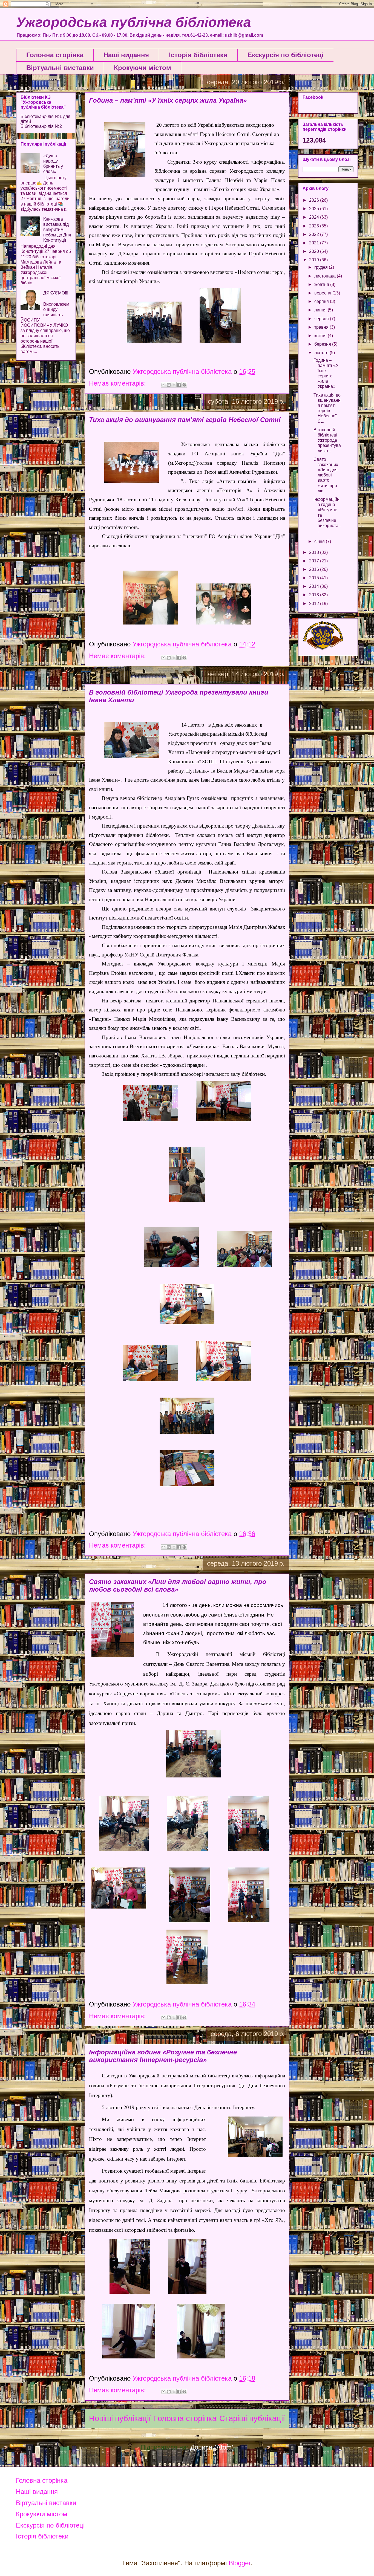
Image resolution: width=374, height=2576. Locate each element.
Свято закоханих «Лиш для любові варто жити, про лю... (326, 475)
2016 (315, 569)
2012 (315, 604)
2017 (315, 561)
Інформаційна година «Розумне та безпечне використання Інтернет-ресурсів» (163, 2056)
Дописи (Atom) (212, 2447)
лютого (322, 353)
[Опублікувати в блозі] (169, 385)
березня (323, 344)
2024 (315, 217)
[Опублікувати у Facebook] (179, 385)
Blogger (240, 2563)
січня (320, 541)
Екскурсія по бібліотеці (286, 55)
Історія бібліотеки (198, 55)
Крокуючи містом (143, 68)
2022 (315, 234)
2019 (315, 260)
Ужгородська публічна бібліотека (134, 22)
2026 (315, 200)
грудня (322, 267)
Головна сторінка (55, 55)
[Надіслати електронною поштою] (163, 385)
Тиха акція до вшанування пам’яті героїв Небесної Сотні (185, 420)
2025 (315, 209)
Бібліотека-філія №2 (41, 126)
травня (322, 327)
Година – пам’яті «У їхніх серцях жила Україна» (168, 100)
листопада (326, 276)
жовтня (322, 284)
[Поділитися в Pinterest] (184, 385)
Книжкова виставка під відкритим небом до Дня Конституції (57, 230)
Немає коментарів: (118, 383)
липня (321, 310)
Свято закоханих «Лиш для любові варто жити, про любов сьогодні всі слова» (178, 1585)
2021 (315, 243)
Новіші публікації (120, 2418)
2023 (315, 226)
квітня (321, 336)
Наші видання (126, 55)
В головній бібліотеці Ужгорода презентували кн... (327, 440)
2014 (315, 586)
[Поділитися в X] (174, 385)
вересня (323, 293)
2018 (315, 552)
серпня (322, 301)
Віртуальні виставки (60, 68)
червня (322, 319)
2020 (315, 251)
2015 (315, 578)
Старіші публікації (252, 2418)
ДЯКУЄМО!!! (56, 293)
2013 (315, 595)
